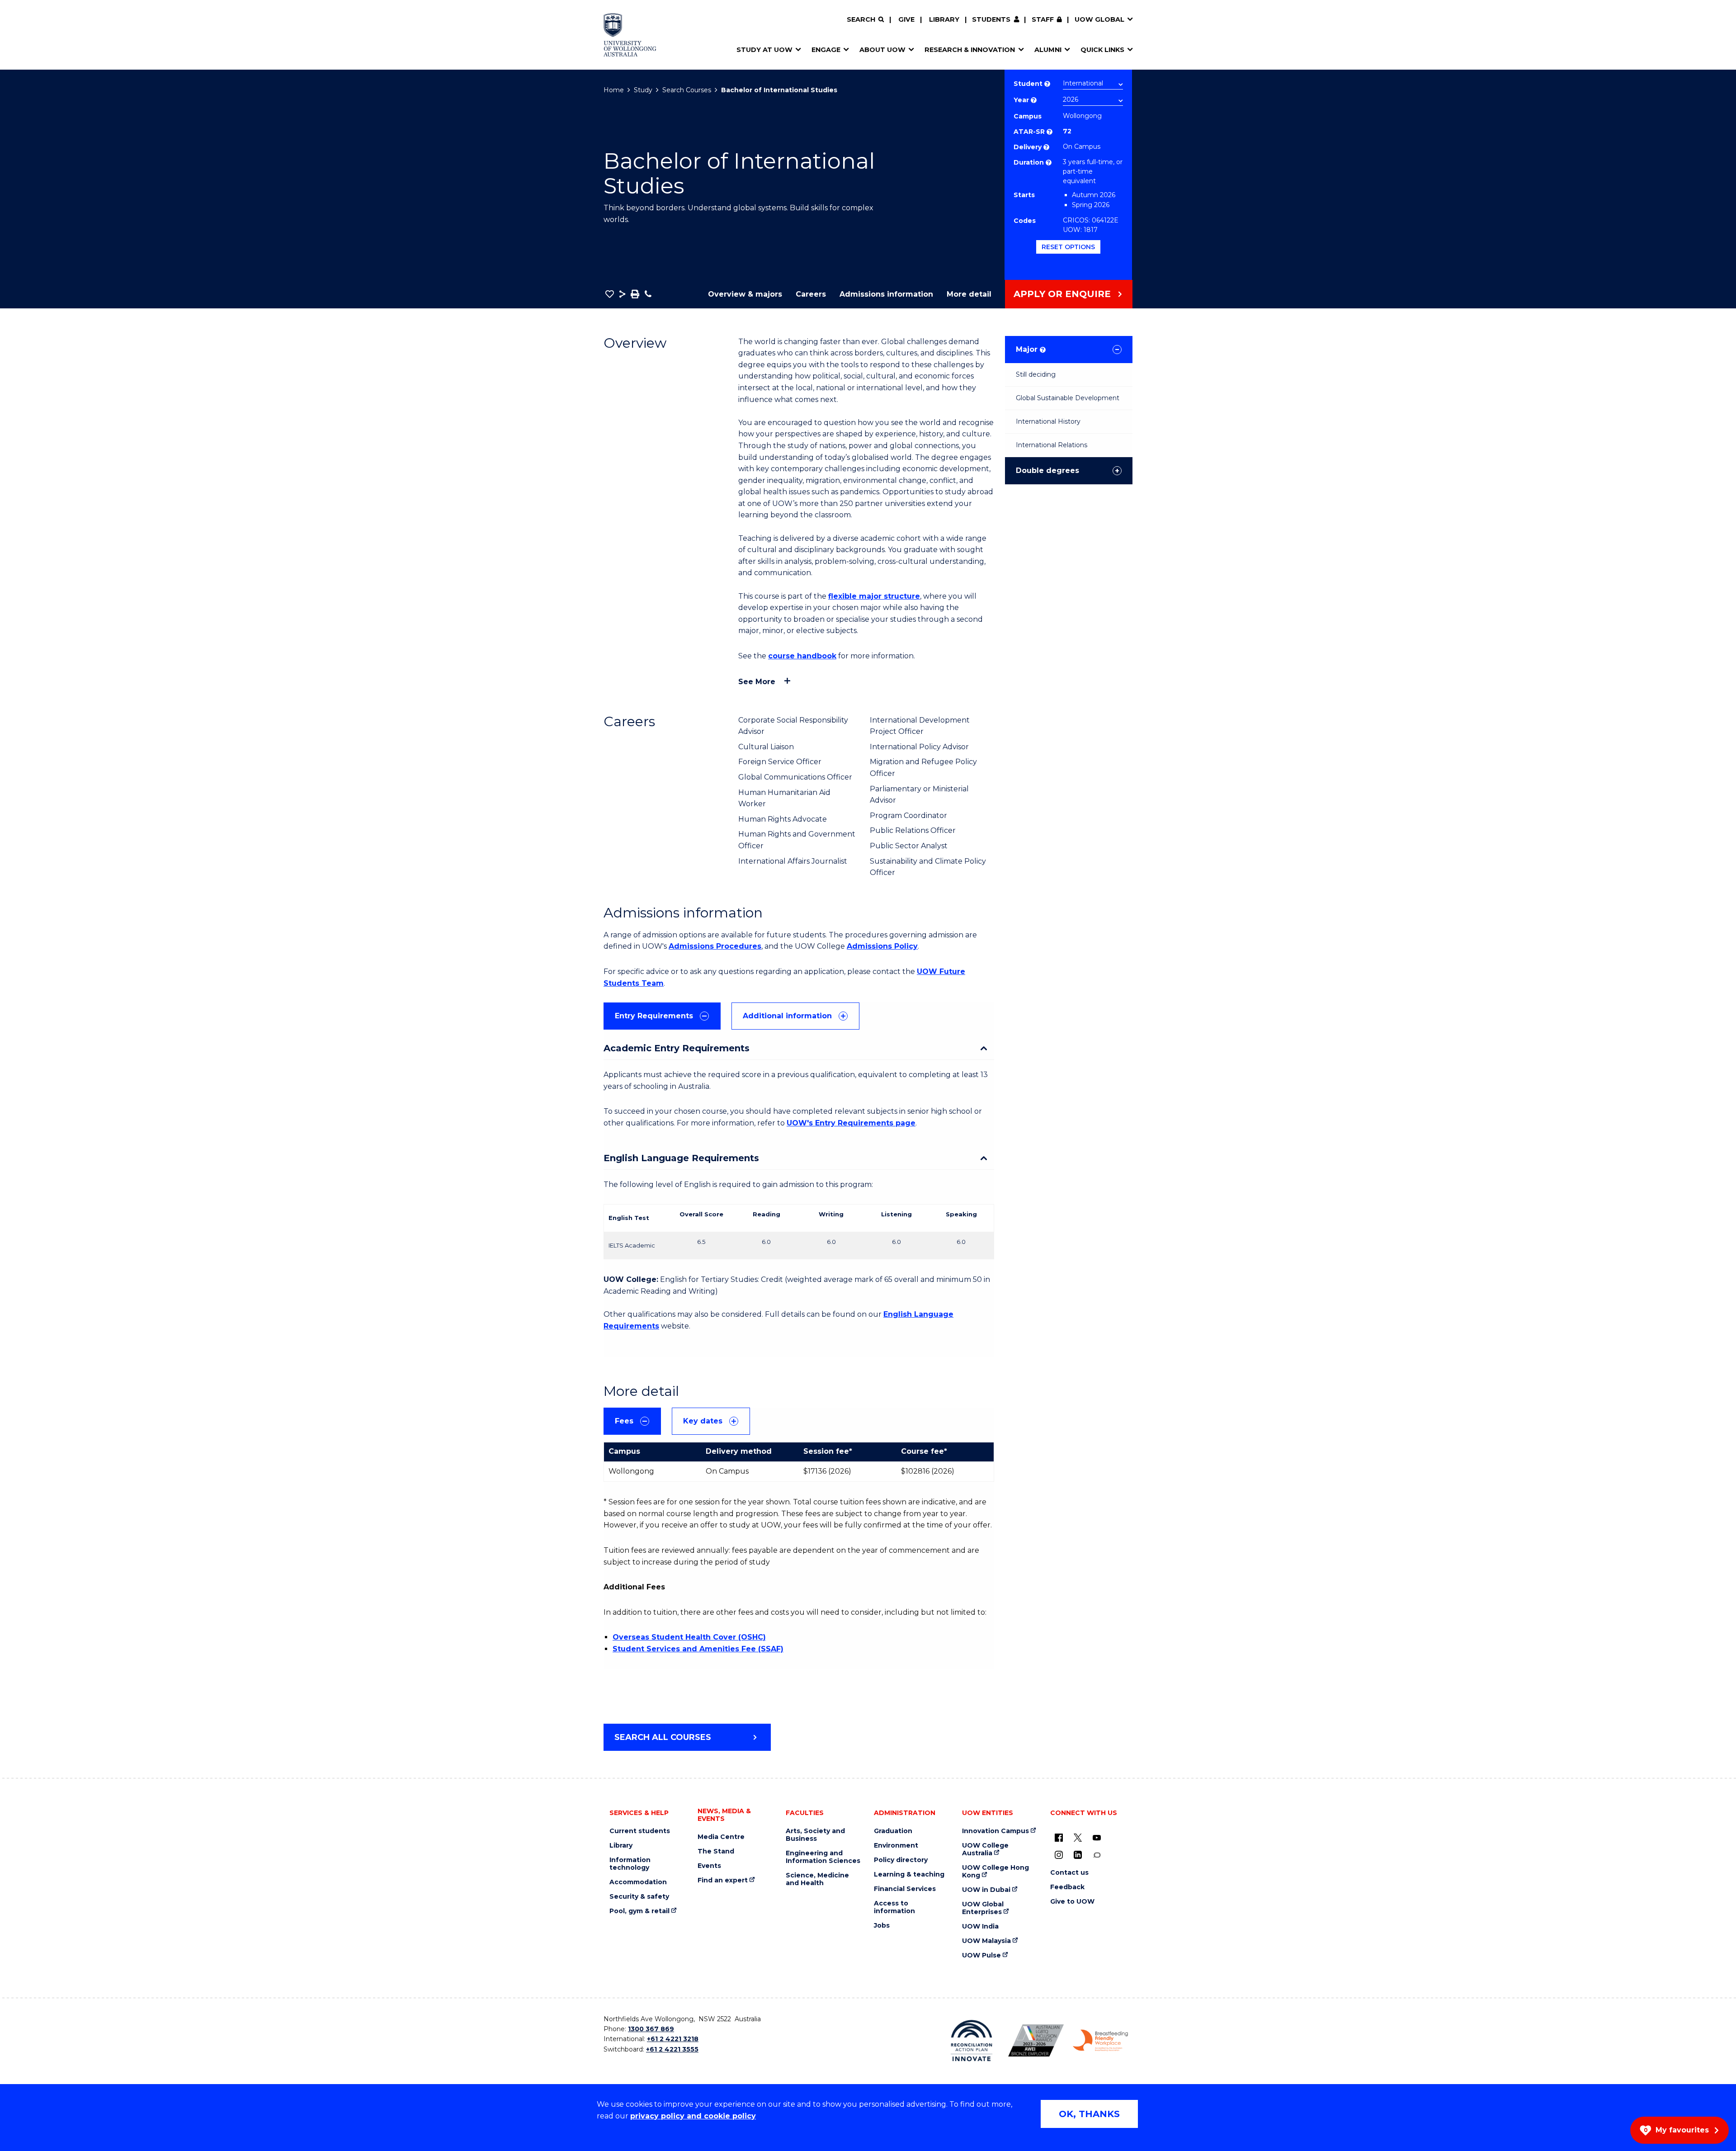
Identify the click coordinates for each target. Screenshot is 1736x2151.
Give (906, 19)
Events (709, 1866)
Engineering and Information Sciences (823, 1857)
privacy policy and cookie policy (693, 2116)
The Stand (716, 1851)
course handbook (802, 656)
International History (1048, 421)
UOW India (980, 1926)
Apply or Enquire (1062, 294)
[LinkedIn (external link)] (1078, 1855)
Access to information (894, 1907)
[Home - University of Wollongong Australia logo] (630, 35)
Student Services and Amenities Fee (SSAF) (698, 1649)
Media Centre (721, 1837)
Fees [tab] (624, 1421)
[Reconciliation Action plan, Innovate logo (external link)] (972, 2041)
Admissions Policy (882, 946)
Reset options (1068, 247)
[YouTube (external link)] (1097, 1838)
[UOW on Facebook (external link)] (1059, 1838)
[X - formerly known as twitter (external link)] (1078, 1838)
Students (991, 19)
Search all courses (663, 1737)
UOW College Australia (985, 1849)
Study (643, 90)
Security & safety (639, 1897)
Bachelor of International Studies (779, 90)
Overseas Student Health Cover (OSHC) (689, 1637)
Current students (640, 1831)
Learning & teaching (909, 1874)
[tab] (662, 1016)
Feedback (1067, 1887)
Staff (1043, 19)
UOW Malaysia (986, 1941)
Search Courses (687, 90)
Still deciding (1036, 374)
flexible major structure (874, 596)
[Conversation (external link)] (1097, 1855)
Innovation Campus (995, 1831)
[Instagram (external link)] (1059, 1855)
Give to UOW (1072, 1902)
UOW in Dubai (986, 1890)
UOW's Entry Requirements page (851, 1123)
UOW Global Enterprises (983, 1908)
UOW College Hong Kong (995, 1872)
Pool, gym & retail (639, 1911)
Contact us (1069, 1873)
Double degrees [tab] (1047, 470)
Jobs (882, 1926)
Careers (811, 294)
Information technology (630, 1864)
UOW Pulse (981, 1955)
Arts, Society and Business (815, 1835)
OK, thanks (1089, 2114)
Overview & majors (745, 294)
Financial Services (905, 1889)
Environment (896, 1846)
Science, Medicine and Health (817, 1879)
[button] (610, 294)
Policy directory (901, 1860)
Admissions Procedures (715, 946)
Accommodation (638, 1882)
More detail (969, 294)
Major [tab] (1030, 349)
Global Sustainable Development (1068, 398)
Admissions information (886, 294)
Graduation (893, 1831)
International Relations (1052, 445)
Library (944, 19)
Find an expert (723, 1880)
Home (614, 90)
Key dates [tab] (703, 1421)
